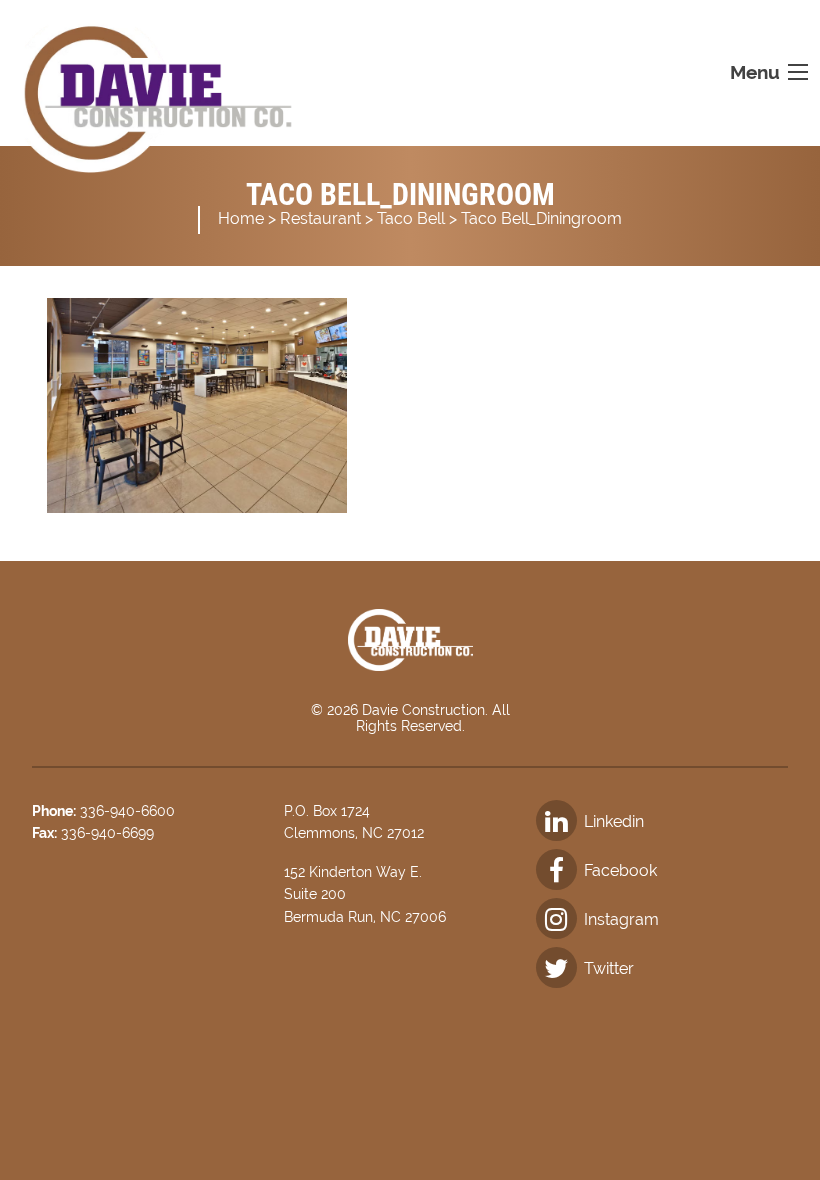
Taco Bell (411, 218)
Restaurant (320, 218)
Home (241, 218)
